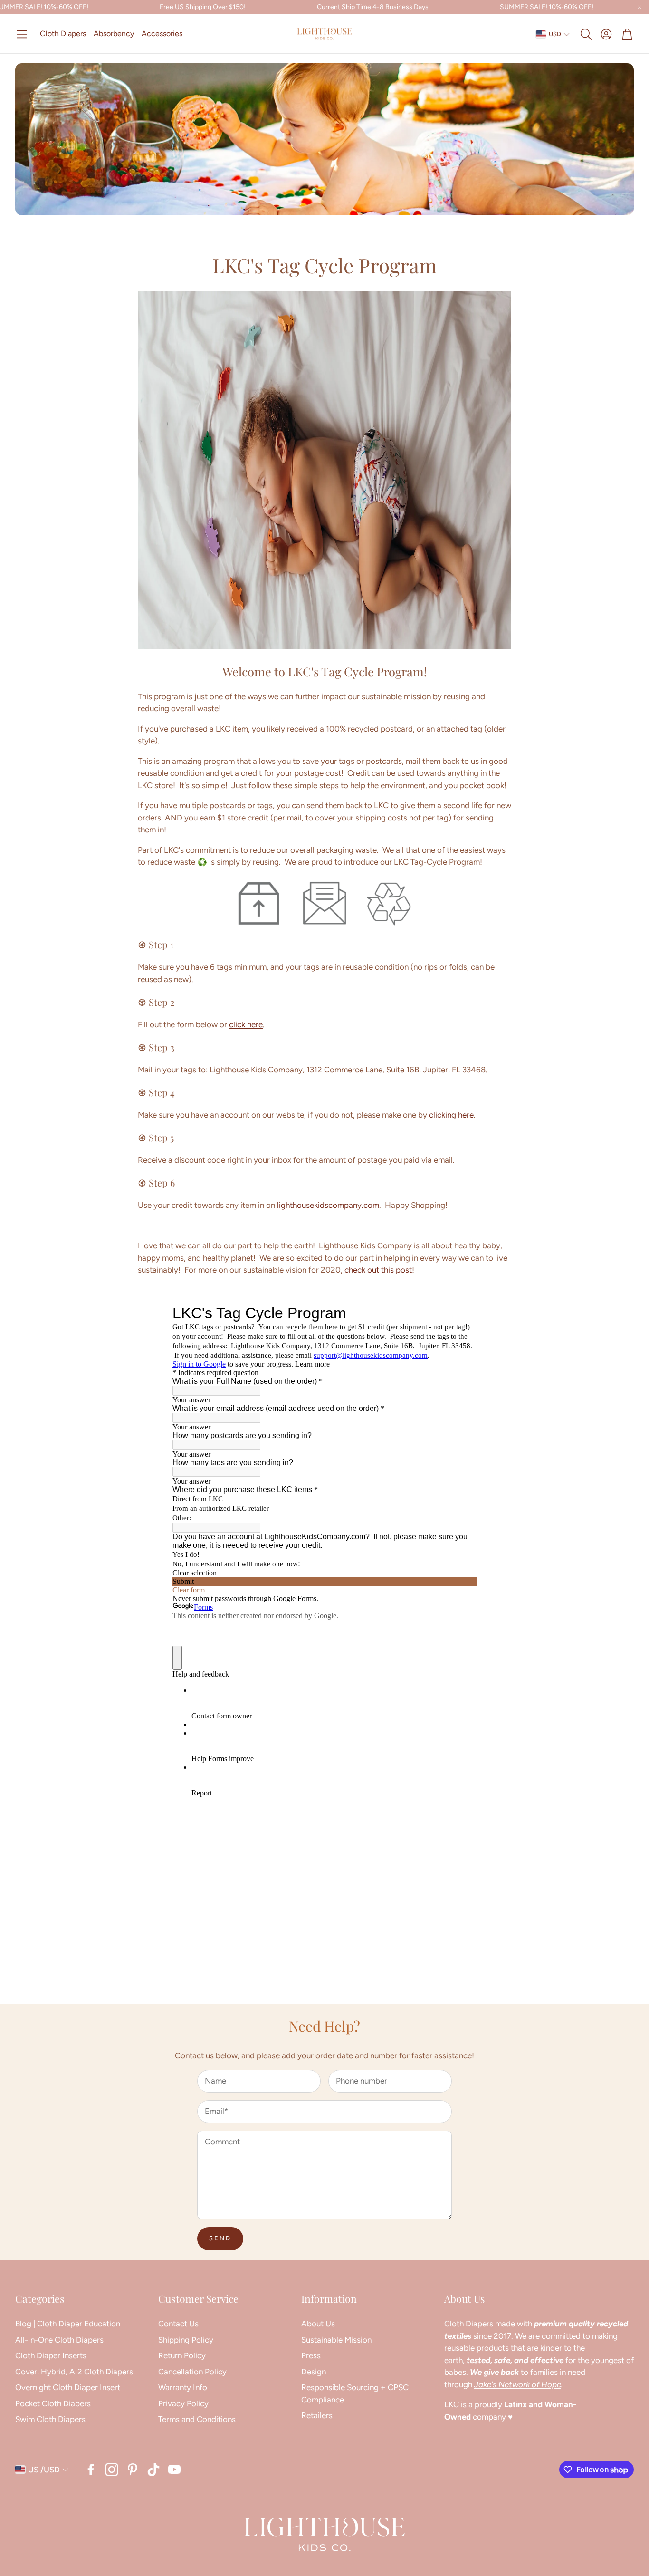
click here (246, 1024)
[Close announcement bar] (639, 7)
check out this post (378, 1270)
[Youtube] (174, 2470)
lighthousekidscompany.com (328, 1205)
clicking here (451, 1115)
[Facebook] (91, 2470)
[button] (22, 34)
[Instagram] (112, 2470)
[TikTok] (153, 2470)
